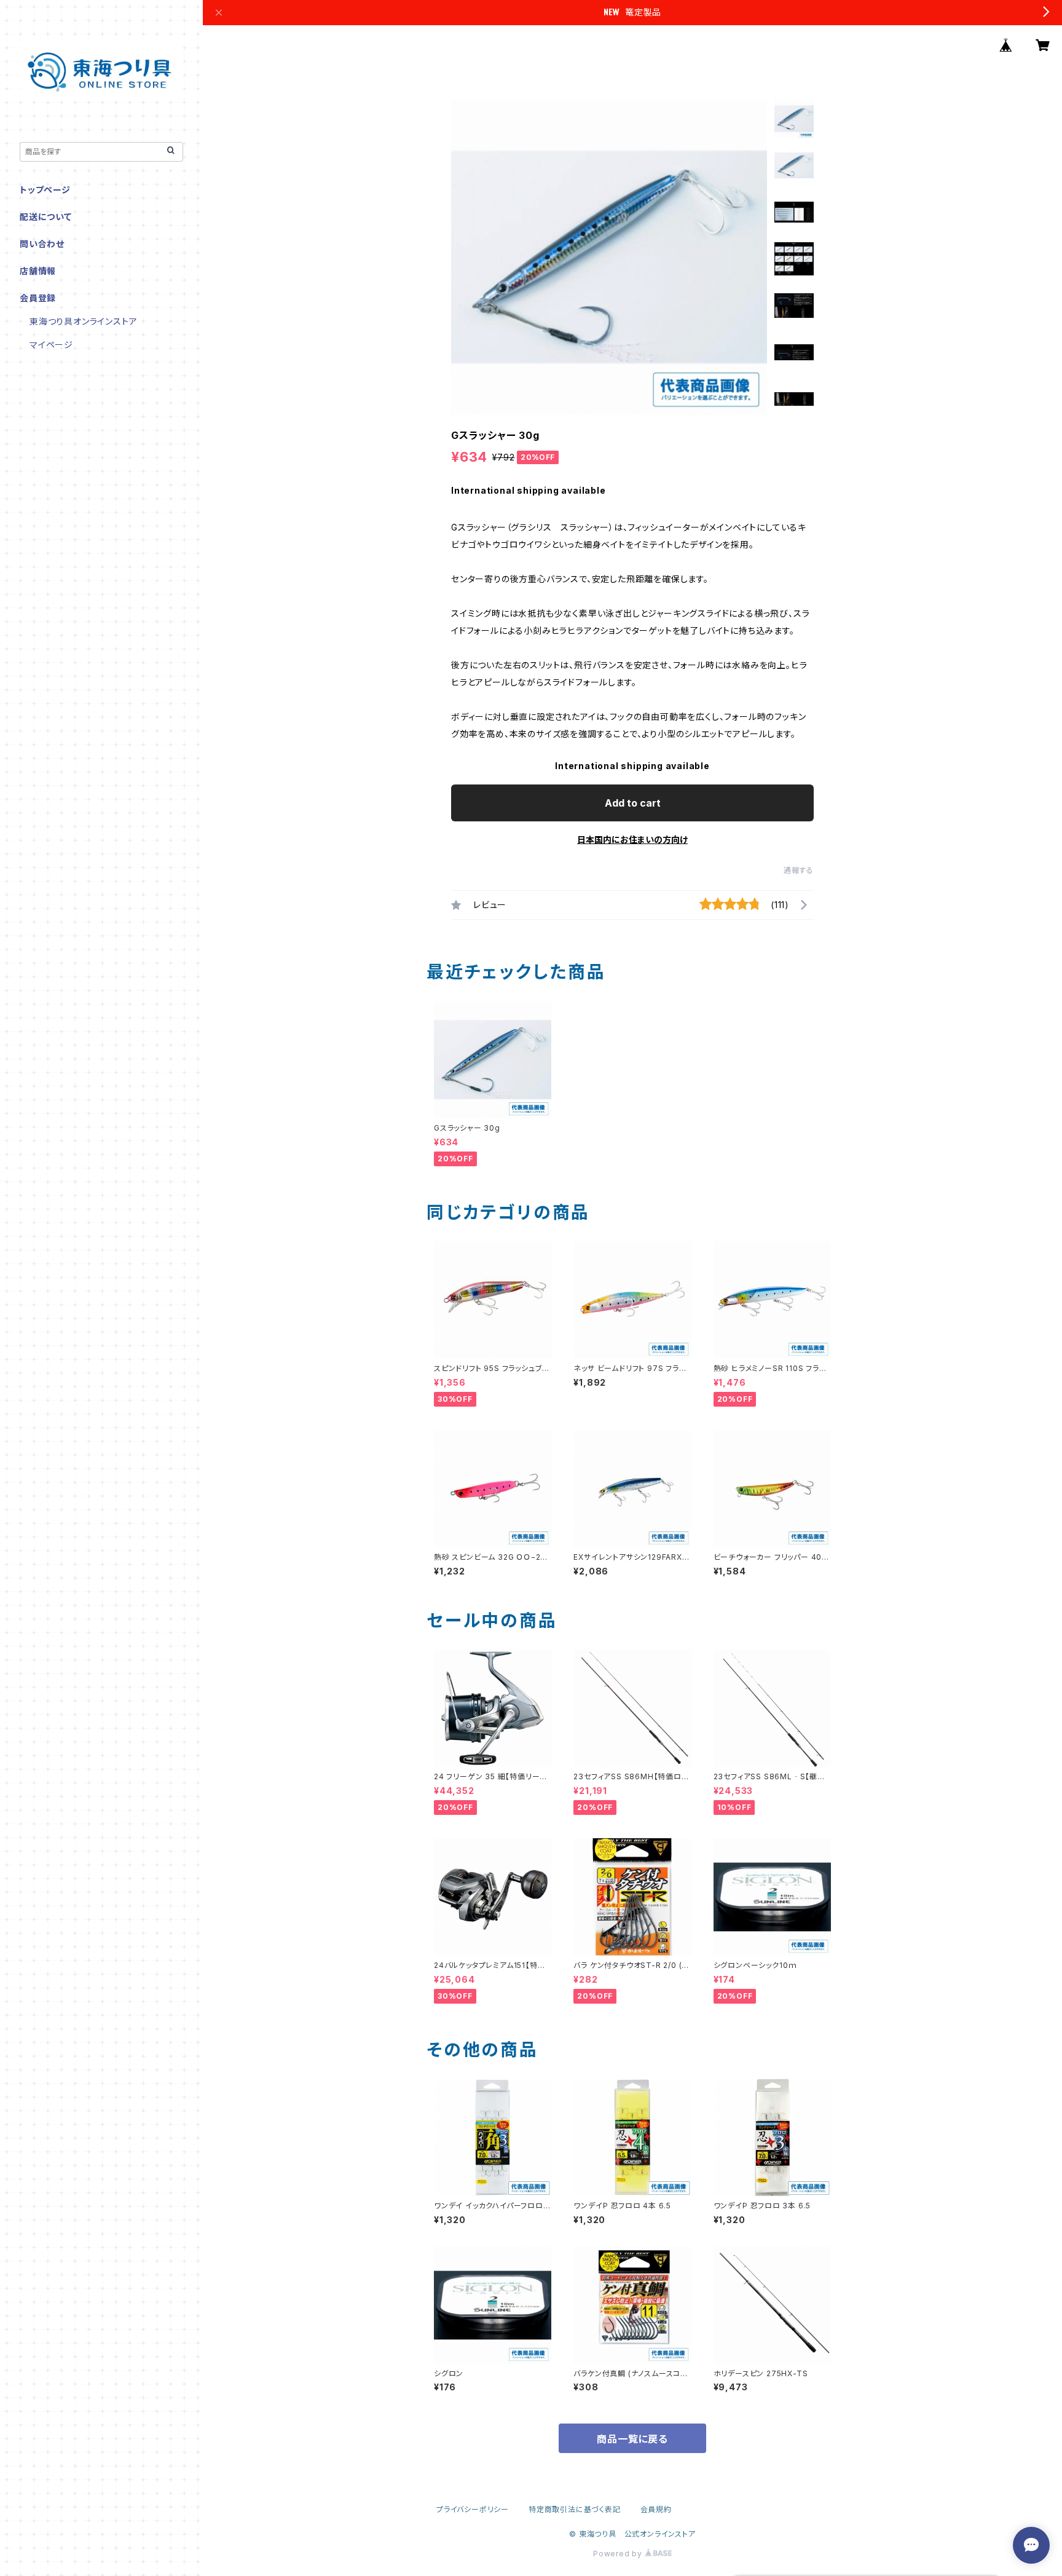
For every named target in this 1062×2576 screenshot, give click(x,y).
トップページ (45, 190)
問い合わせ (42, 244)
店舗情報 (38, 271)
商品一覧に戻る (632, 2439)
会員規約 (656, 2509)
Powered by (619, 2554)
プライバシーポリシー (473, 2509)
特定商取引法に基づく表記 (575, 2509)
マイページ (51, 345)
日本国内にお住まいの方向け (632, 840)
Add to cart (633, 803)
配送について (46, 217)
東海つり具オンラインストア (83, 321)
